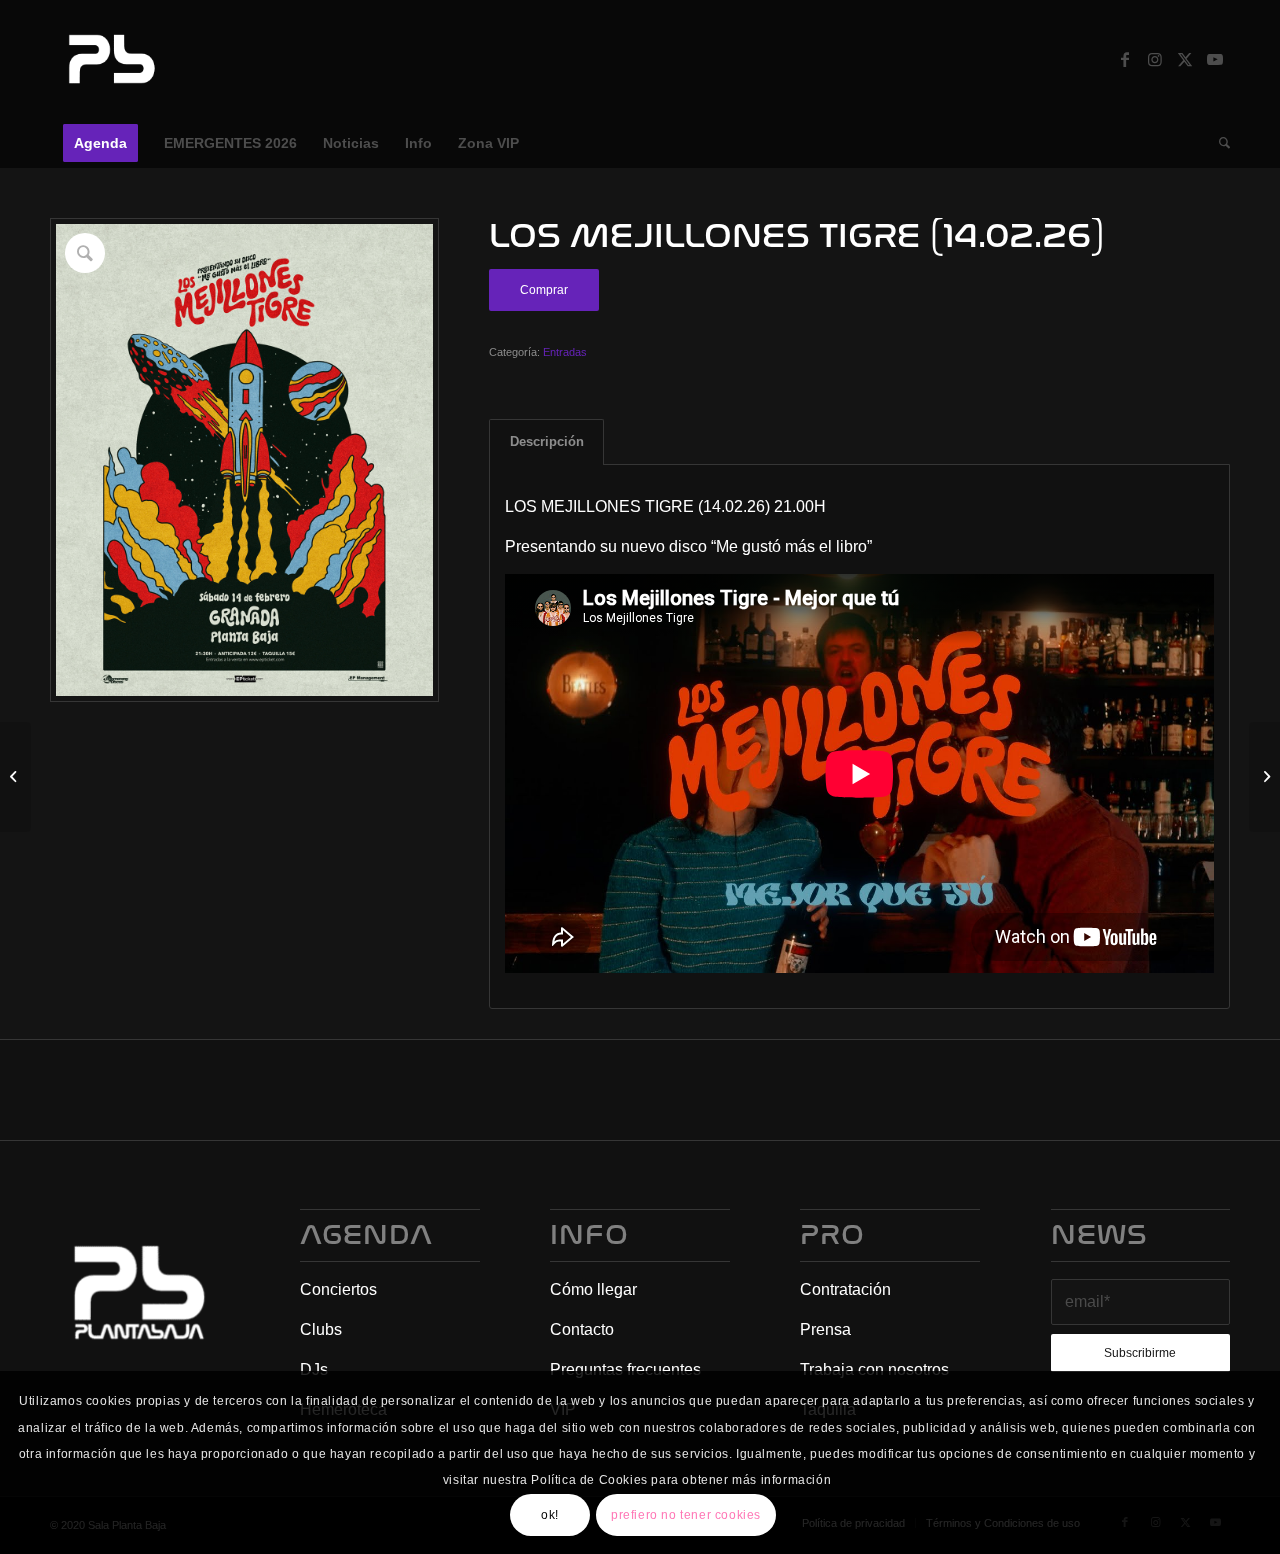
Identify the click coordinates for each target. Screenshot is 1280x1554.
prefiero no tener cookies (686, 1515)
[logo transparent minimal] (109, 59)
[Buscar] (1218, 143)
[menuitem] (100, 143)
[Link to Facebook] (1125, 59)
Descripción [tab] (547, 441)
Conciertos (338, 1289)
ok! (550, 1515)
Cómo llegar (593, 1289)
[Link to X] (1185, 59)
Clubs (321, 1329)
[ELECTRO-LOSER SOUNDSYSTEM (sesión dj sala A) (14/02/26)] (1264, 777)
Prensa (825, 1329)
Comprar (544, 290)
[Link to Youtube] (1215, 59)
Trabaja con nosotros (874, 1369)
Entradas (565, 352)
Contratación (845, 1289)
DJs (314, 1369)
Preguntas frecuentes (625, 1369)
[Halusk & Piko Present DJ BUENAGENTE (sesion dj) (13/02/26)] (15, 777)
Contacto (582, 1329)
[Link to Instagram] (1155, 59)
